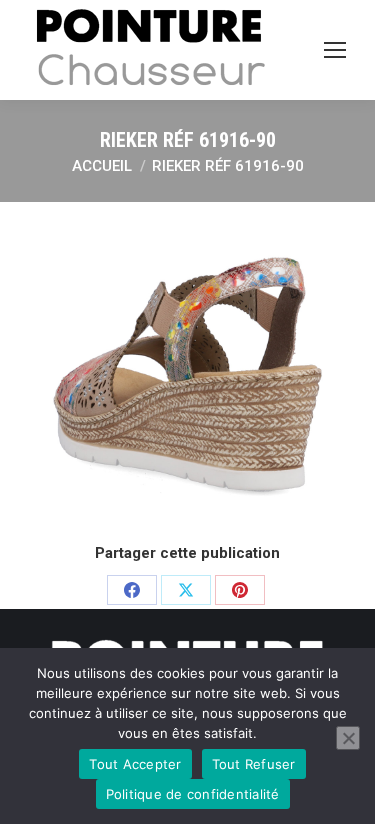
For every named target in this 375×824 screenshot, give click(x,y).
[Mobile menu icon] (335, 50)
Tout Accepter (135, 764)
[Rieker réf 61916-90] (187, 369)
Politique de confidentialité (193, 794)
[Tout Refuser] (348, 738)
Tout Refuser (254, 764)
